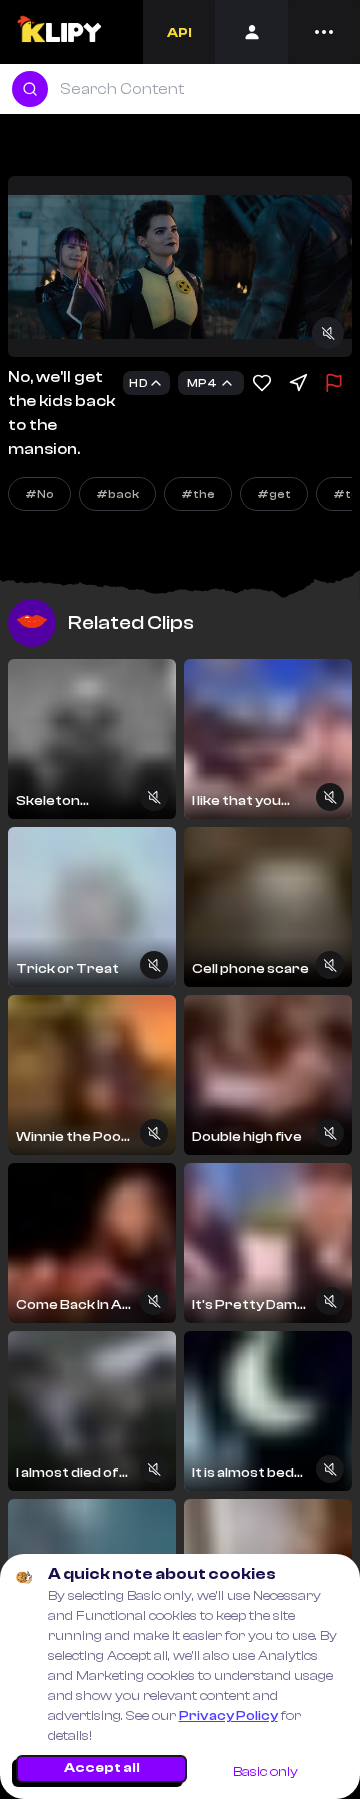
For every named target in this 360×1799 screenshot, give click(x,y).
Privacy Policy (228, 1716)
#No (39, 494)
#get (274, 494)
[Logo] (58, 32)
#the (198, 494)
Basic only (265, 1772)
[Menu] (324, 32)
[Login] (251, 32)
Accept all (102, 1768)
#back (117, 494)
